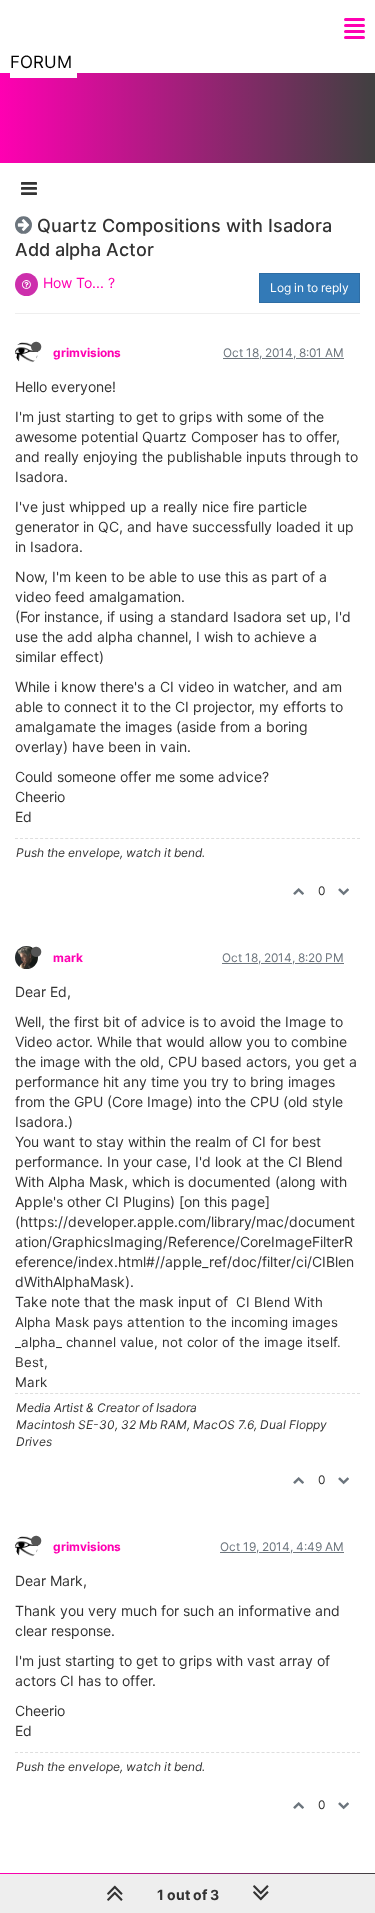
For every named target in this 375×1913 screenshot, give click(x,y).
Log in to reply (309, 287)
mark (68, 957)
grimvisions (87, 352)
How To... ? (79, 282)
